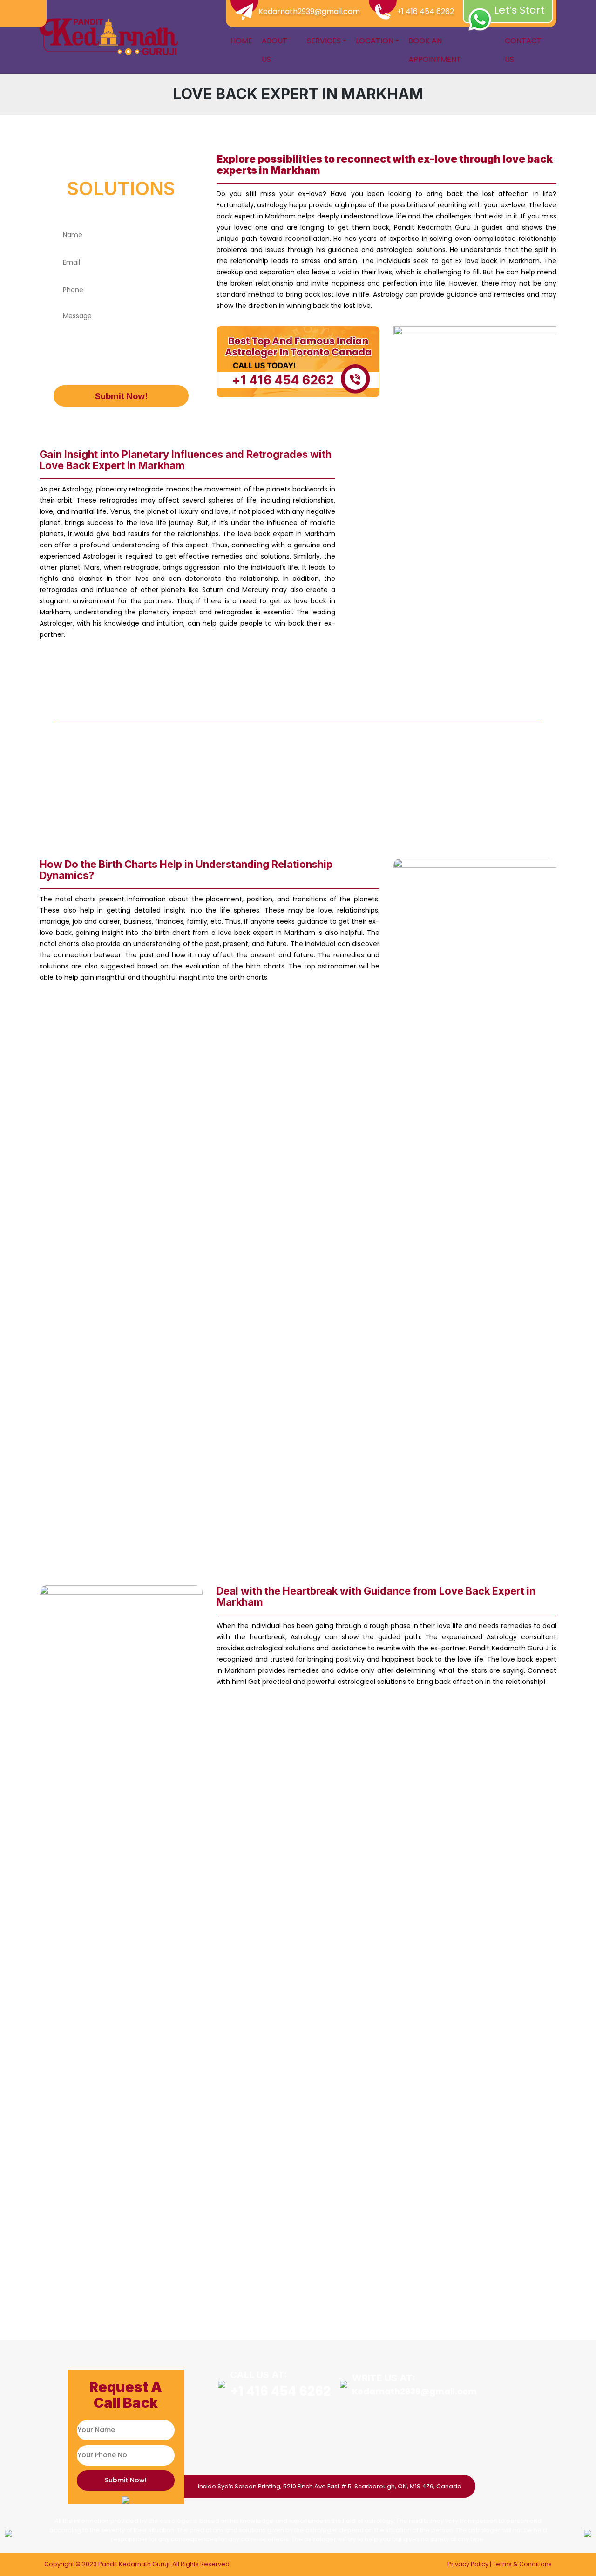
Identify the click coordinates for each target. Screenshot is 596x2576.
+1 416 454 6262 (425, 11)
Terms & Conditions (522, 2564)
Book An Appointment (435, 50)
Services (324, 41)
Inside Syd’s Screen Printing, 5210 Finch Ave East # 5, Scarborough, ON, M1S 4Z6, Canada (330, 2486)
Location (375, 41)
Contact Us (523, 50)
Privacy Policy (468, 2564)
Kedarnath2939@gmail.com (309, 11)
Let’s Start (519, 10)
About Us (274, 50)
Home (241, 41)
